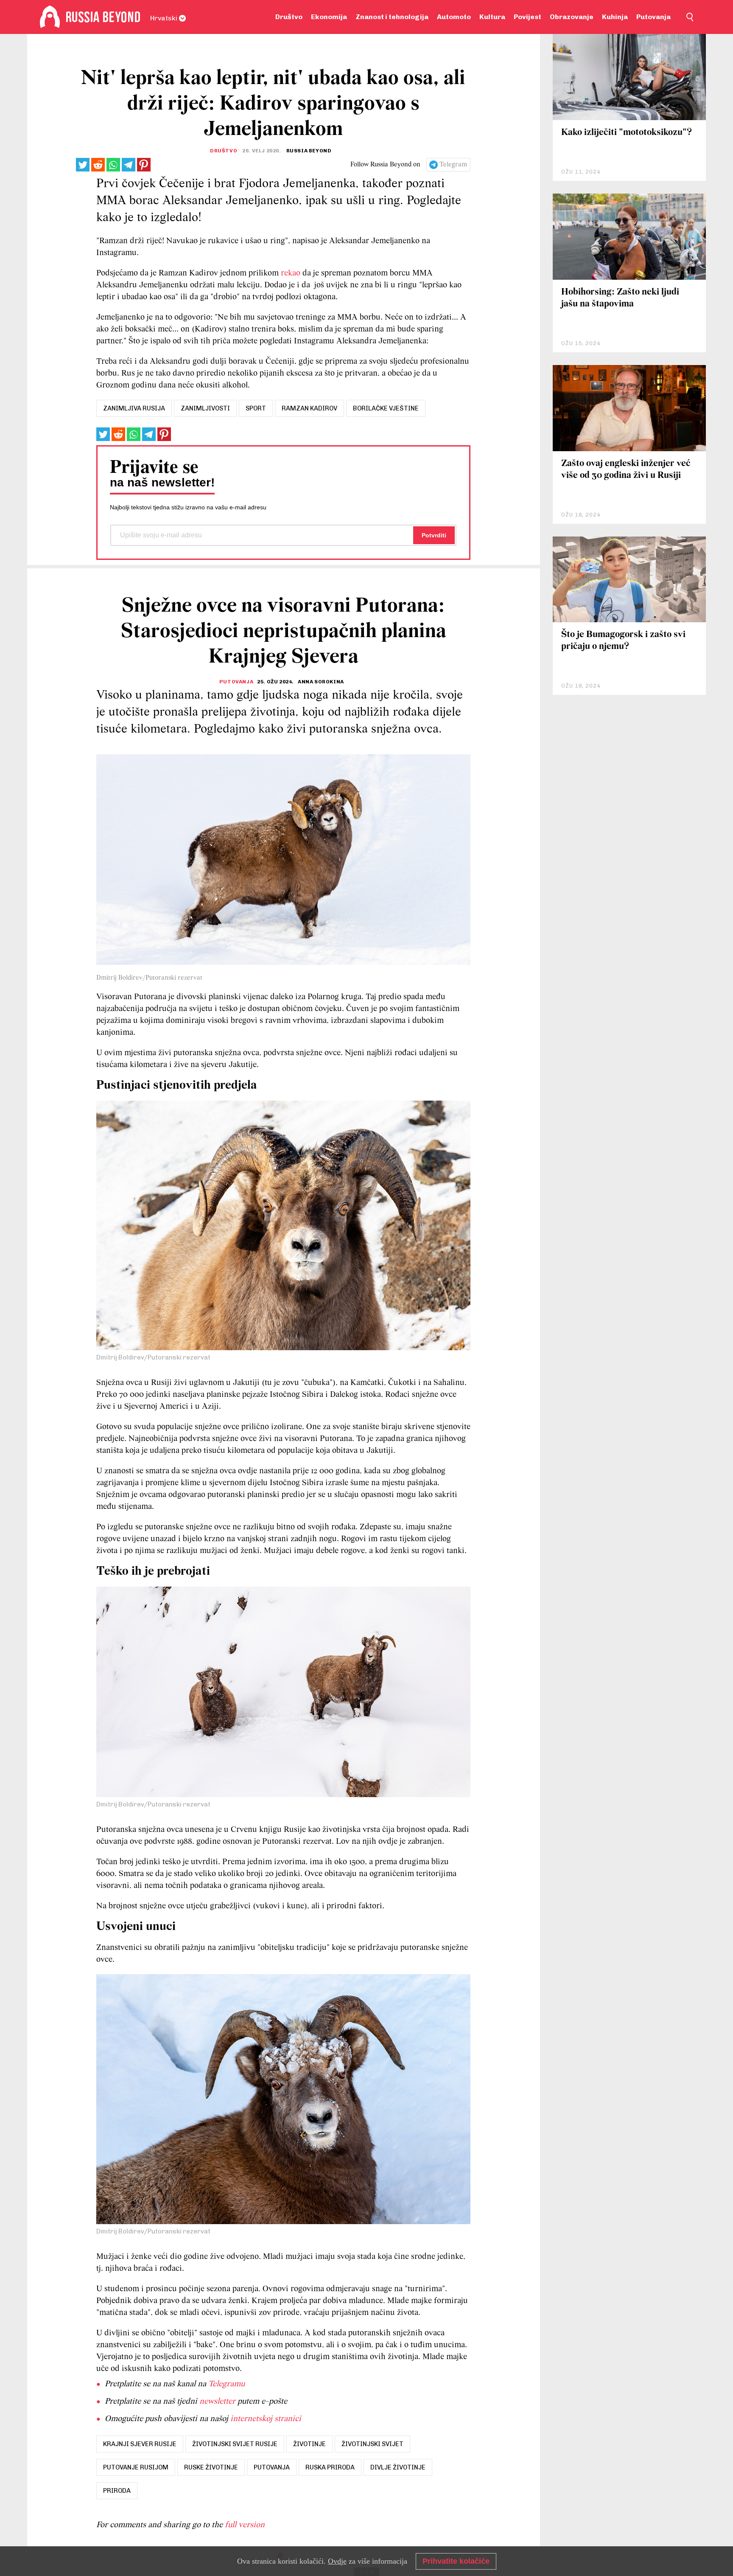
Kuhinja (615, 17)
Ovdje (337, 2561)
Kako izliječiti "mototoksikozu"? (627, 133)
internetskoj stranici (266, 2419)
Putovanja (653, 17)
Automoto (454, 17)
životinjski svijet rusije (235, 2444)
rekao (292, 273)
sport (256, 408)
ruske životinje (211, 2467)
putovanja (272, 2467)
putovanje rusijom (136, 2467)
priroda (117, 2491)
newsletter (217, 2402)
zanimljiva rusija (134, 408)
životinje (309, 2444)
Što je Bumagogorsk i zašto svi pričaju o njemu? (623, 641)
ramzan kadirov (309, 408)
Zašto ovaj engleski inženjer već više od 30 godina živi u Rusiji (626, 470)
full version (245, 2525)
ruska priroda (330, 2467)
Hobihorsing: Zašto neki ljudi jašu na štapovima (620, 298)
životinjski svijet (372, 2444)
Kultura (492, 17)
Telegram (453, 165)
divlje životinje (398, 2467)
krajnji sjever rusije (140, 2444)
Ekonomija (329, 17)
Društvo (289, 17)
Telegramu (227, 2384)
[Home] (50, 17)
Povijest (527, 17)
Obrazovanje (572, 17)
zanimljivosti (205, 408)
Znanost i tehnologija (392, 17)
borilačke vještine (386, 408)
